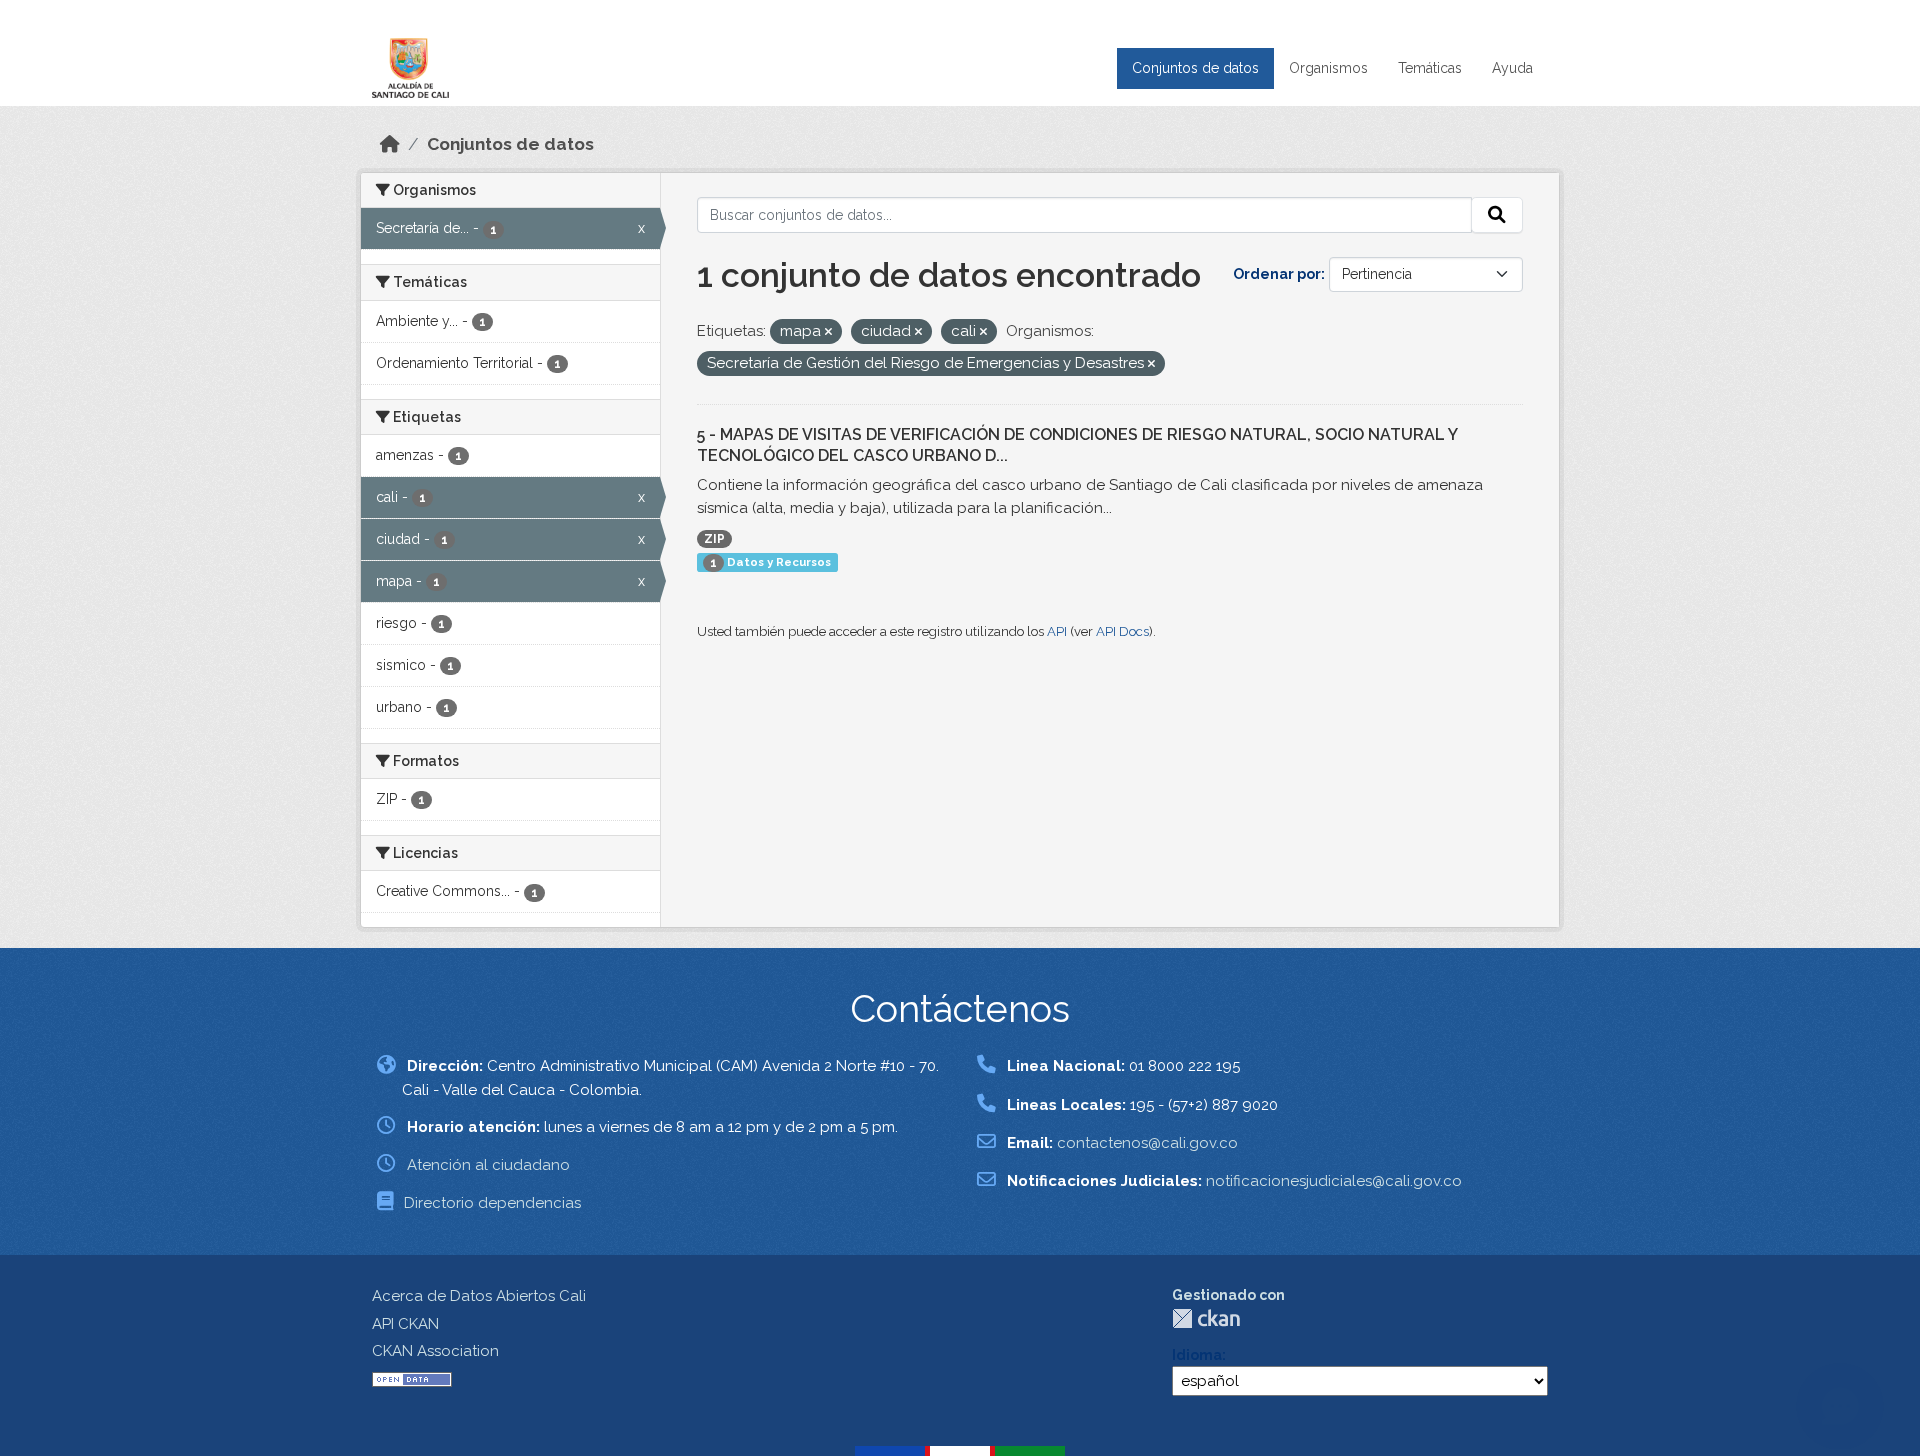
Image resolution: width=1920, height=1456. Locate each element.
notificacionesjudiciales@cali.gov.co (1334, 1181)
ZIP (714, 539)
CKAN (1206, 1318)
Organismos (1328, 68)
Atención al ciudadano (488, 1165)
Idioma (1197, 1355)
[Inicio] (390, 144)
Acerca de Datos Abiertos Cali (479, 1296)
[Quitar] (828, 332)
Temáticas (1430, 68)
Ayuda (1512, 68)
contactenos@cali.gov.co (1147, 1143)
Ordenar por (1277, 274)
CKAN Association (435, 1351)
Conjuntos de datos (1195, 68)
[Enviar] (1497, 215)
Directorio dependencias (492, 1203)
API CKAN (405, 1324)
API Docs (1122, 631)
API (1057, 631)
